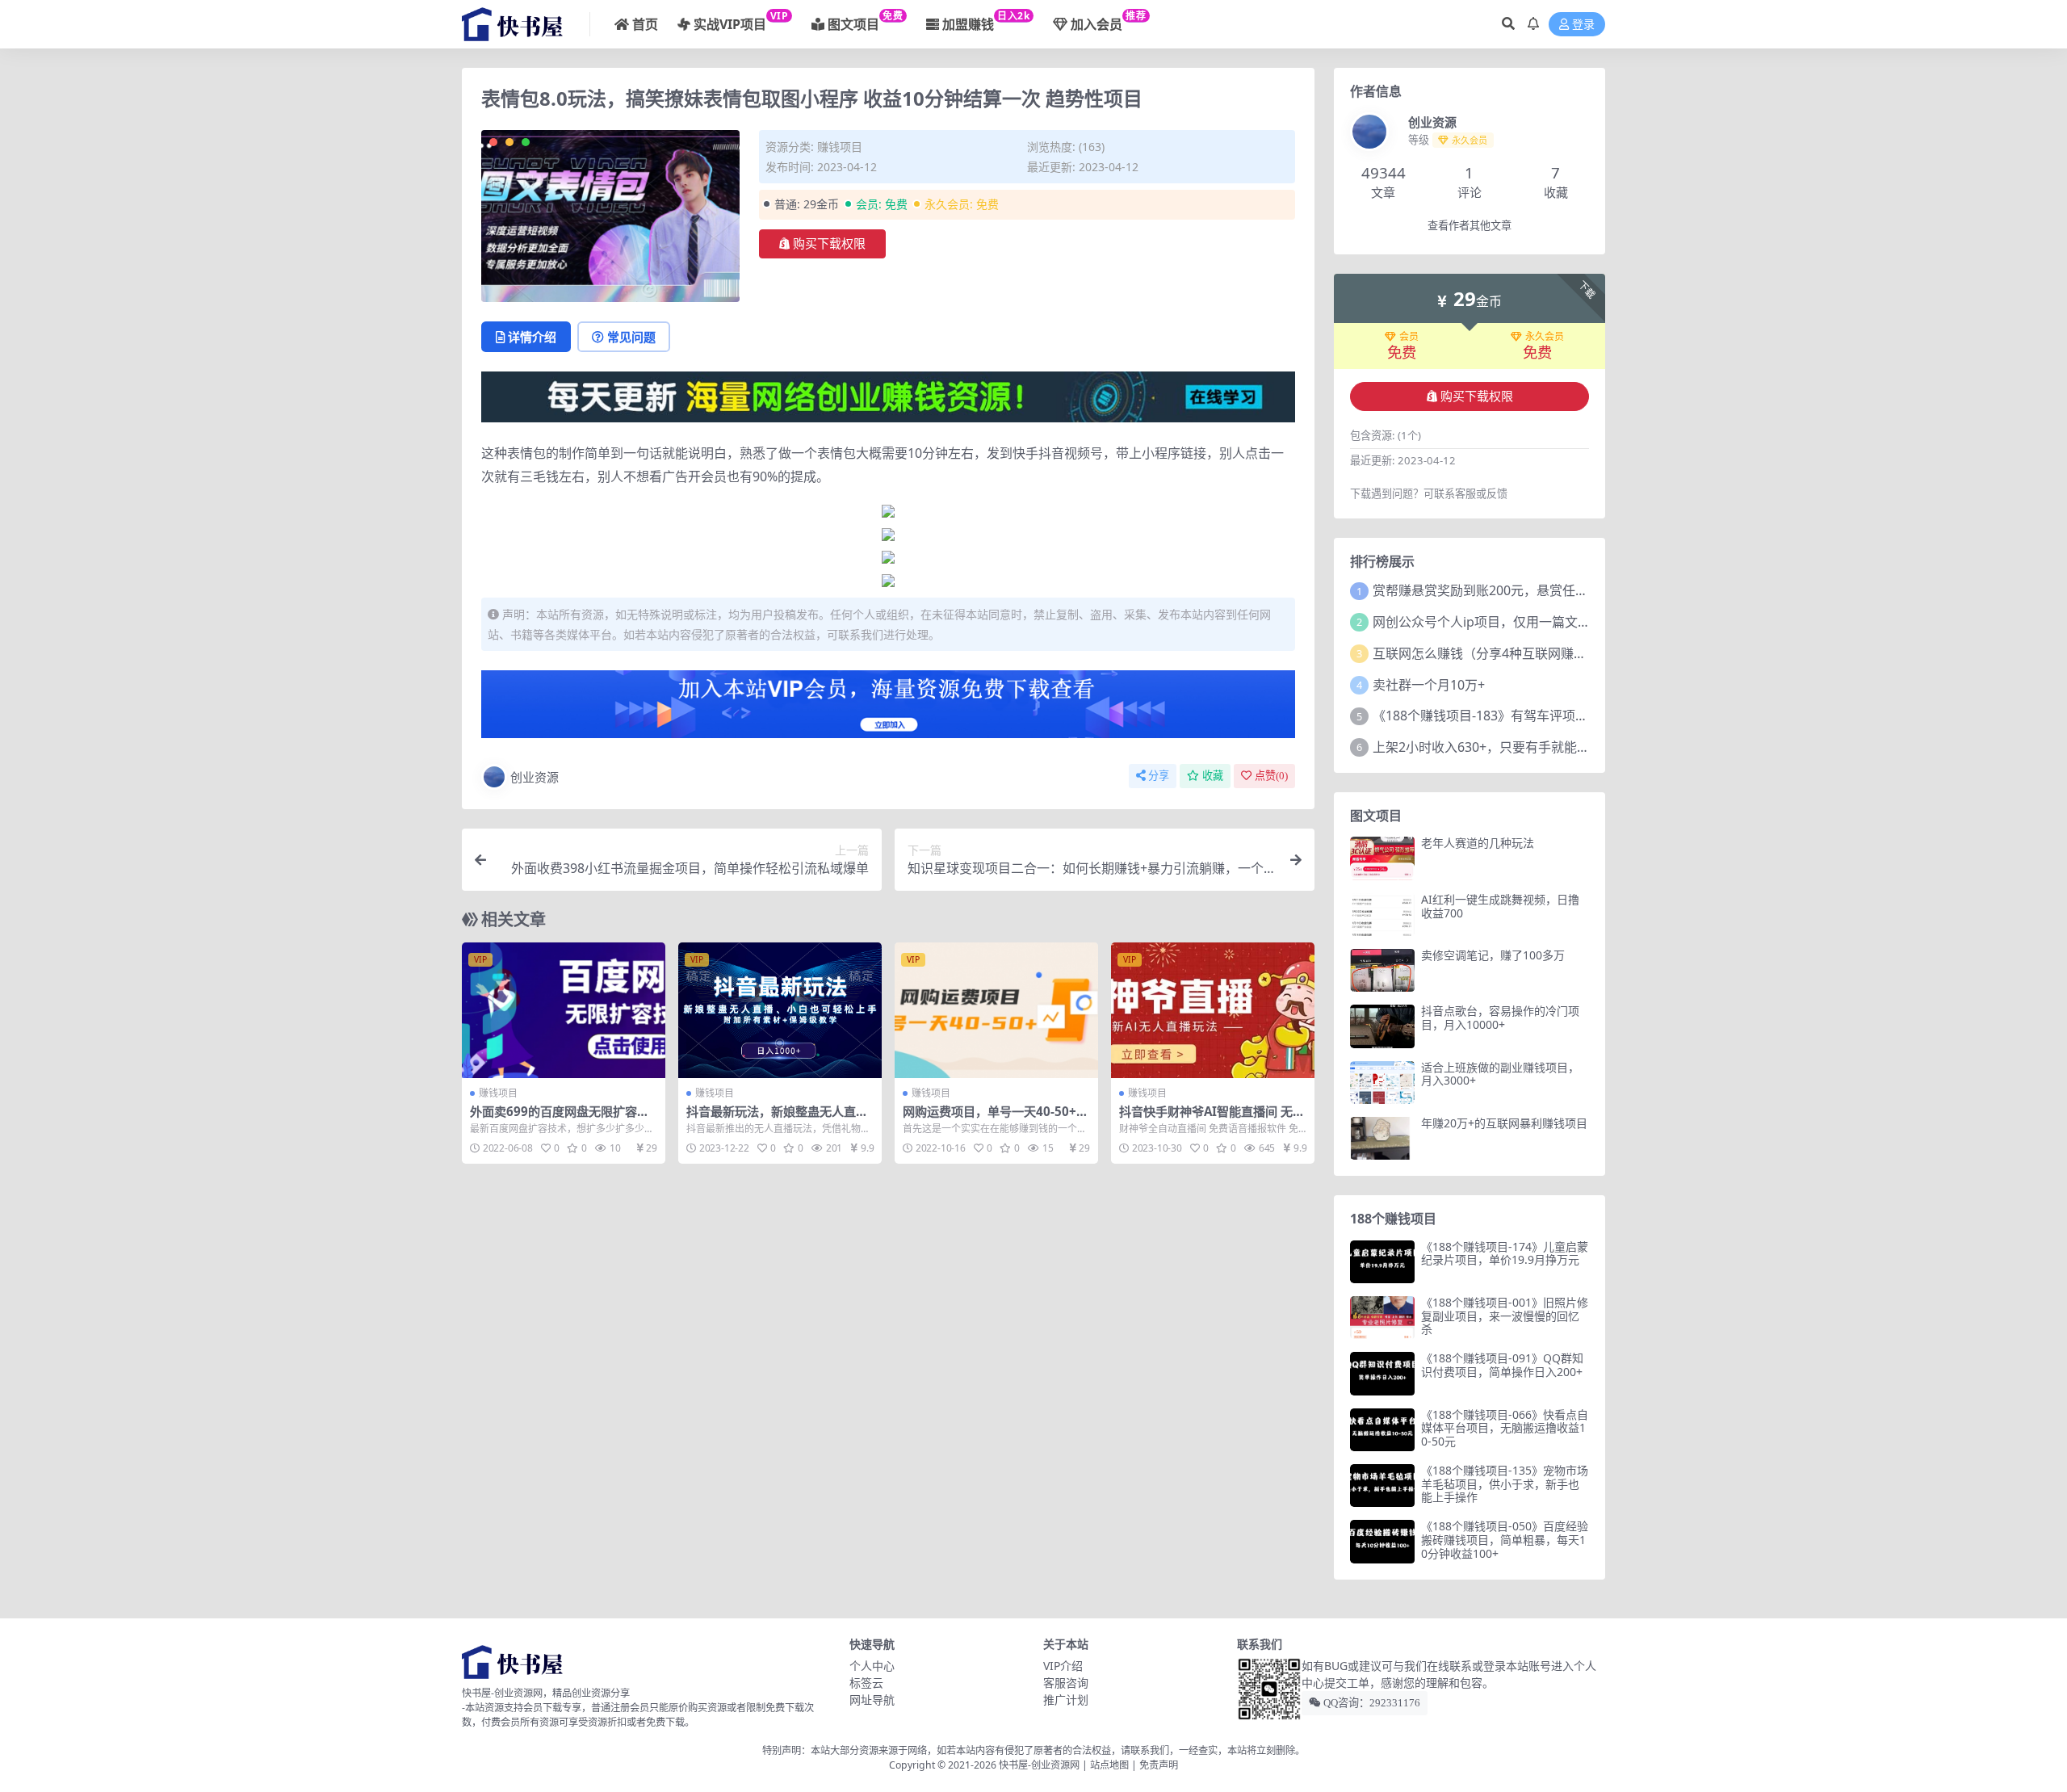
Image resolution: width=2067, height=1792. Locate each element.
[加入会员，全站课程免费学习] (888, 396)
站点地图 (1109, 1765)
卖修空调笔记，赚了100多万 (1493, 955)
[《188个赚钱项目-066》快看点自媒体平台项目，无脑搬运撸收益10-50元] (1382, 1430)
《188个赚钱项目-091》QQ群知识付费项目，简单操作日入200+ (1502, 1365)
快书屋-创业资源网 (1040, 1765)
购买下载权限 (829, 244)
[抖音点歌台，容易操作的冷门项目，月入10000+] (1382, 1026)
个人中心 (872, 1666)
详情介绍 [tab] (532, 337)
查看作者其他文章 (1470, 226)
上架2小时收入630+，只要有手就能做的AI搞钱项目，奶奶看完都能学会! (1579, 747)
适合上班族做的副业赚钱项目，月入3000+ (1500, 1074)
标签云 (866, 1683)
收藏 (1213, 776)
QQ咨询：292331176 (1371, 1703)
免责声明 (1159, 1765)
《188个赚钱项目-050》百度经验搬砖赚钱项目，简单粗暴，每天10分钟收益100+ (1505, 1540)
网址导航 (872, 1700)
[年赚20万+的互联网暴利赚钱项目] (1382, 1138)
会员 (1409, 337)
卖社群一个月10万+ (1429, 685)
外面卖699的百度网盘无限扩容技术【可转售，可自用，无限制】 (560, 1118)
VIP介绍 (1063, 1666)
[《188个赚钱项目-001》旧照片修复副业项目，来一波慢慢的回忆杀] (1382, 1318)
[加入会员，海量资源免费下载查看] (888, 709)
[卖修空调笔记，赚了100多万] (1382, 970)
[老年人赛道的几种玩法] (1382, 858)
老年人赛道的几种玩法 (1478, 843)
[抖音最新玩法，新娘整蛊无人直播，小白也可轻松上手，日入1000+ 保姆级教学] (780, 1010)
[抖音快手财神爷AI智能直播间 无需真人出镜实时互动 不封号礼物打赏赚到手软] (1213, 1010)
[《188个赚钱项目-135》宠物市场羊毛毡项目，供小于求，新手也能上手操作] (1382, 1486)
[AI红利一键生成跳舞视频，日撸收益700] (1382, 915)
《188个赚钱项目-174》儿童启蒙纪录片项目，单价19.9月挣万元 (1505, 1253)
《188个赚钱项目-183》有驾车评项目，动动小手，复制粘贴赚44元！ (1572, 716)
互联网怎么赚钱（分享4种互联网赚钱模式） (1499, 653)
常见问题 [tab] (631, 337)
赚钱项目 (840, 147)
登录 (1583, 25)
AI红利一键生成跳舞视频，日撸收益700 (1500, 906)
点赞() (1271, 776)
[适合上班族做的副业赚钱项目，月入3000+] (1382, 1083)
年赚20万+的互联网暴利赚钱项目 (1504, 1123)
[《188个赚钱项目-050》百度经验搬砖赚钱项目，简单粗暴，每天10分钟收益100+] (1382, 1541)
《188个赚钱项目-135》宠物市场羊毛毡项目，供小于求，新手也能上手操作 (1505, 1484)
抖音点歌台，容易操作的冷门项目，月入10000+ (1500, 1018)
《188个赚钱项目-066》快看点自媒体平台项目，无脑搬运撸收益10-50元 (1505, 1428)
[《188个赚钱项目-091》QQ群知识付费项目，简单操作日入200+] (1382, 1373)
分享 (1159, 776)
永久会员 (1545, 337)
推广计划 (1066, 1700)
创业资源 (535, 777)
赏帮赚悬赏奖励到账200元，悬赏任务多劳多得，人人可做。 (1545, 590)
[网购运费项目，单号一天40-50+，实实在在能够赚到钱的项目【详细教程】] (996, 1010)
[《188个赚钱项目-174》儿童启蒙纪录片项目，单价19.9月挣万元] (1382, 1262)
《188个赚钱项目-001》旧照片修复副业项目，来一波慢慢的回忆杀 (1505, 1316)
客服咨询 (1066, 1683)
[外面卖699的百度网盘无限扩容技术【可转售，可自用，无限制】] (564, 1010)
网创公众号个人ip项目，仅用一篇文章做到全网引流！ (1527, 622)
